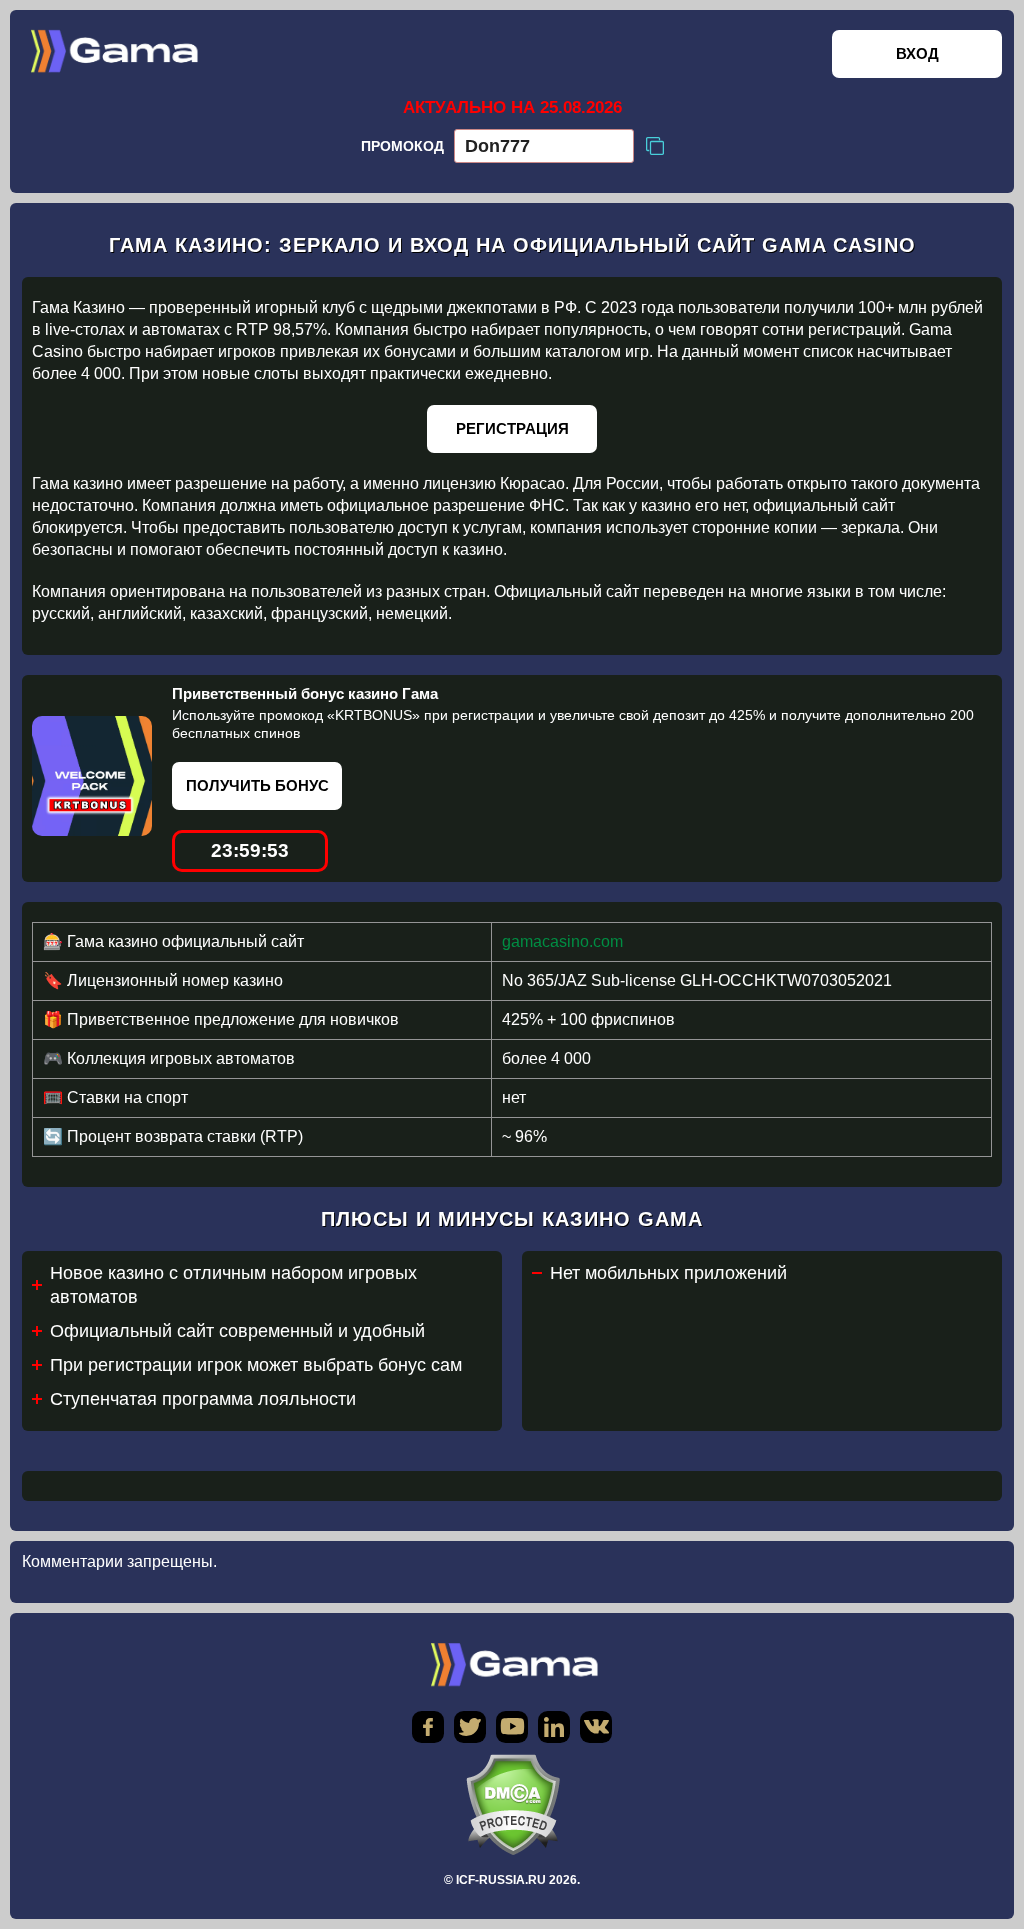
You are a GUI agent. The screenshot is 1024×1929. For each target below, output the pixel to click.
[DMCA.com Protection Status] (512, 1804)
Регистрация (512, 428)
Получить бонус (257, 785)
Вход (917, 53)
